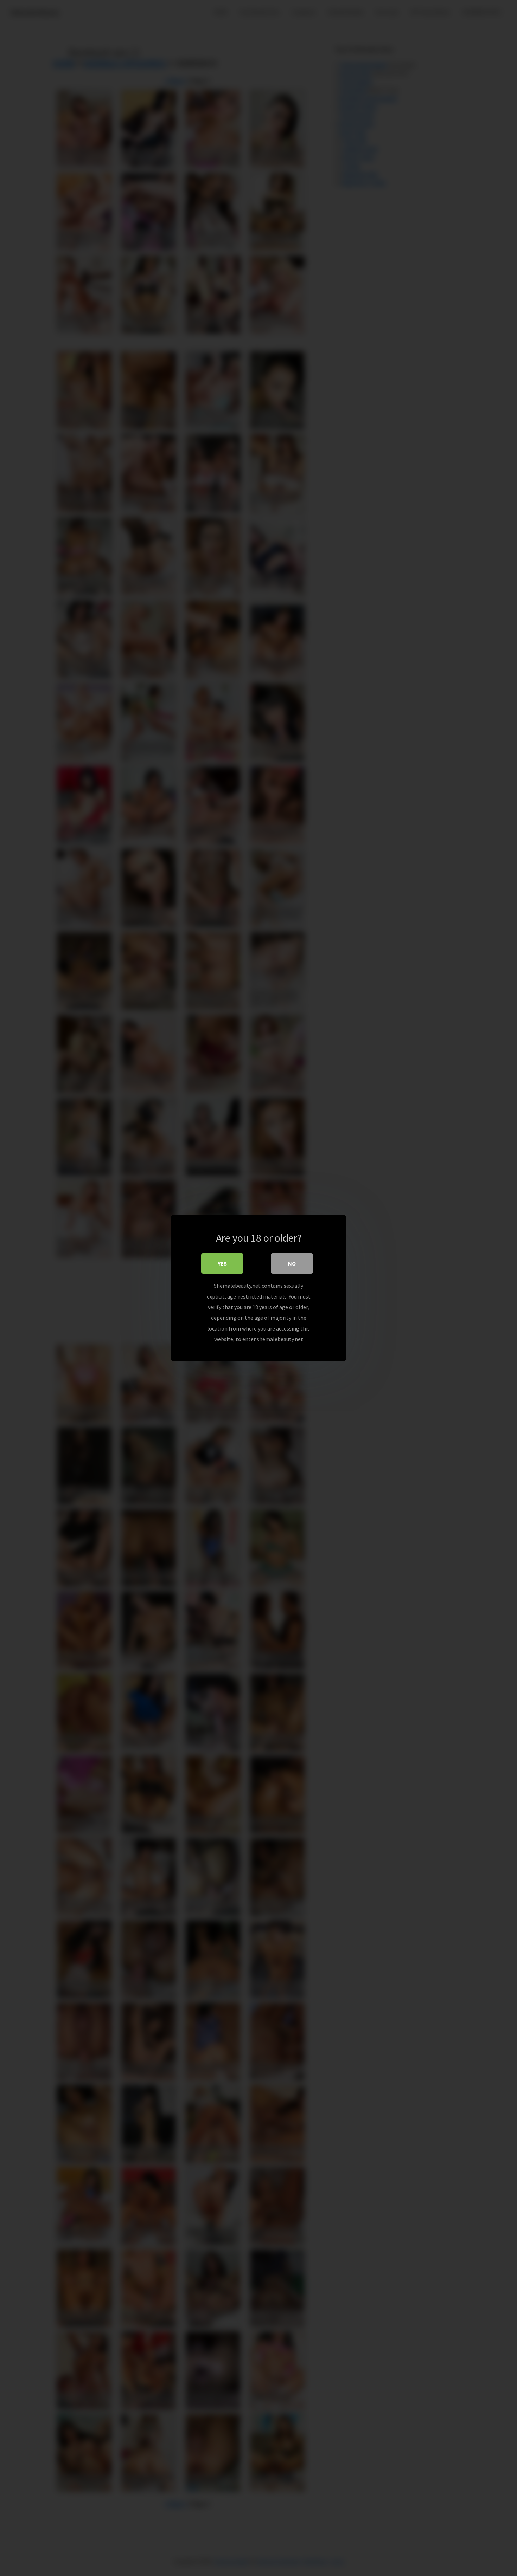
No (292, 1263)
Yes (222, 1263)
